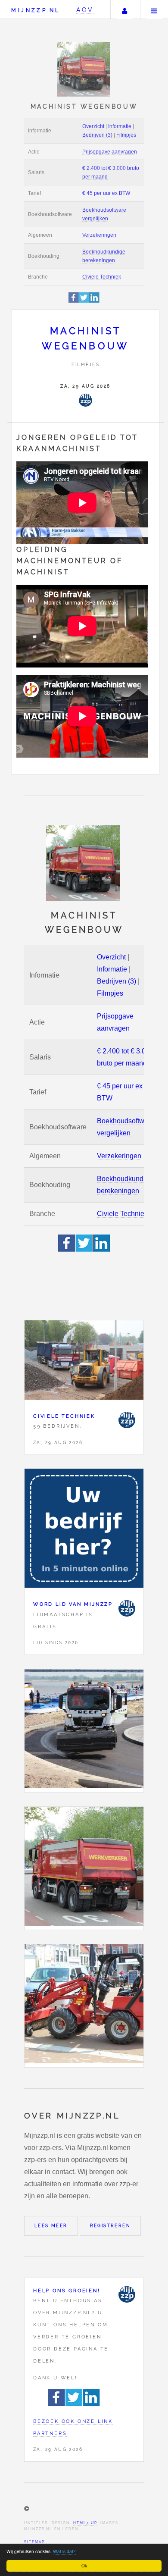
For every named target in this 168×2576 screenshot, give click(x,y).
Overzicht (93, 126)
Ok (84, 2565)
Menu (154, 9)
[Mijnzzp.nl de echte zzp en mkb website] (84, 69)
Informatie (120, 126)
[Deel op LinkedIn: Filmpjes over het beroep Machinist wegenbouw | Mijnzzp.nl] (94, 301)
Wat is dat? (64, 2551)
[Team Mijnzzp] (85, 400)
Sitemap (34, 2542)
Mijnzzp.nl (36, 10)
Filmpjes (126, 135)
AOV (85, 10)
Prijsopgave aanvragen (110, 152)
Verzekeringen (99, 235)
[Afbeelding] (84, 1731)
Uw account (124, 9)
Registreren (110, 2226)
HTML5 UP (85, 2523)
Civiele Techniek (102, 277)
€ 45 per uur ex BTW (106, 193)
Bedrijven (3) (97, 135)
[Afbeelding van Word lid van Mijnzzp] (84, 1530)
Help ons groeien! (67, 2291)
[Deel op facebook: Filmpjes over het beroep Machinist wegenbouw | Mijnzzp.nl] (74, 301)
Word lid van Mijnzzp (73, 1604)
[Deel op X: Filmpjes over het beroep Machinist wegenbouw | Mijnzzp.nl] (84, 301)
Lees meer (51, 2226)
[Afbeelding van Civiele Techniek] (84, 1362)
